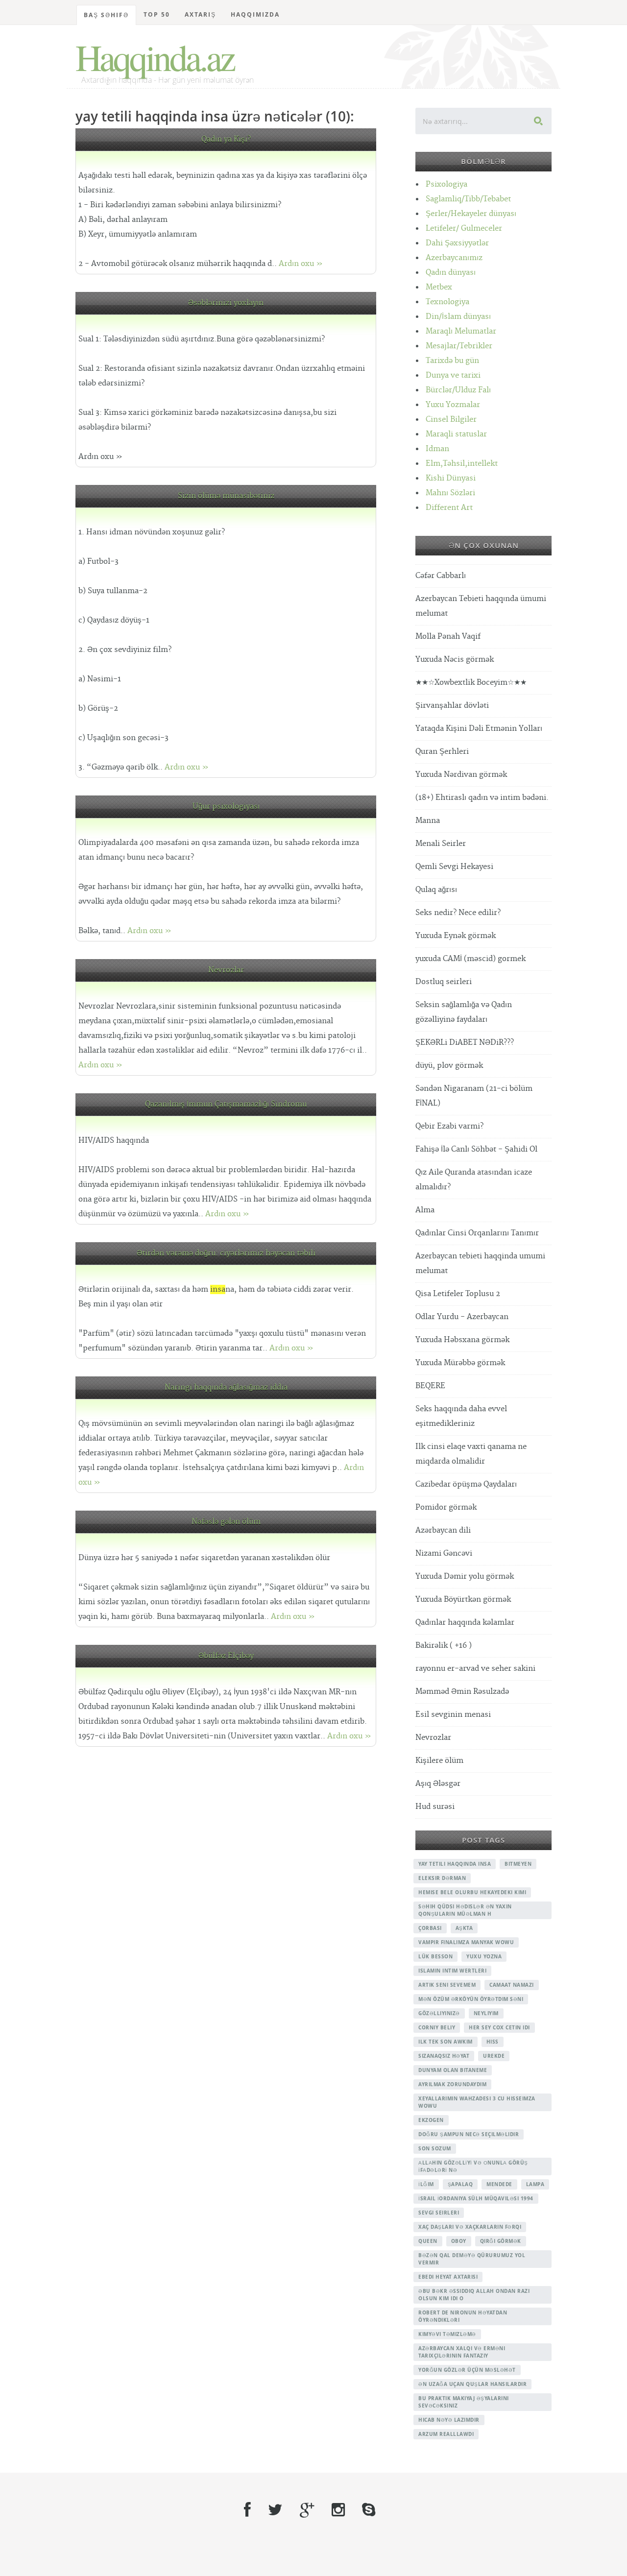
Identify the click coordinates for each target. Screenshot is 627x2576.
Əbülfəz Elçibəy (226, 1656)
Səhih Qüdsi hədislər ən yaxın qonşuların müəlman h (465, 1910)
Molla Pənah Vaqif (448, 637)
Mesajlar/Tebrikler (459, 346)
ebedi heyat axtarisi (448, 2277)
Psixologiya (446, 184)
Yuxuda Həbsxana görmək (462, 1340)
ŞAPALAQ (460, 2184)
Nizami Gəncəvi (444, 1553)
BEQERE (430, 1386)
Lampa (535, 2184)
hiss (493, 2042)
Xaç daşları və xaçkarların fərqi (470, 2227)
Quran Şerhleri (442, 752)
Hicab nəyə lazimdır (449, 2420)
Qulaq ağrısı (436, 890)
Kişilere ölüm (439, 1761)
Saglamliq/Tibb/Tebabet (468, 199)
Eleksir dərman (442, 1878)
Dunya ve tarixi (453, 375)
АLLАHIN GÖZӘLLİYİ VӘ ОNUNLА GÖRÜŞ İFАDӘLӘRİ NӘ (473, 2166)
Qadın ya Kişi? (226, 139)
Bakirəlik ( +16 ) (444, 1646)
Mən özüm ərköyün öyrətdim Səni (471, 1999)
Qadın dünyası (451, 273)
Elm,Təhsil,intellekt (462, 464)
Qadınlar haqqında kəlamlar (465, 1623)
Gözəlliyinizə (439, 2013)
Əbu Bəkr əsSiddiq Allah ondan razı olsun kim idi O (474, 2295)
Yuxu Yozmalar (453, 405)
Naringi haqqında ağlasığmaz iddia (226, 1387)
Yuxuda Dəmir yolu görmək (465, 1577)
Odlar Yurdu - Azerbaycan (462, 1317)
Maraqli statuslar (456, 434)
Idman (437, 449)
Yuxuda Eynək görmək (456, 936)
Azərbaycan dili (443, 1530)
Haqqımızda (255, 14)
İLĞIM (426, 2184)
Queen (428, 2241)
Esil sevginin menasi (453, 1715)
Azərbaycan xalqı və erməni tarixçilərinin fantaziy (462, 2352)
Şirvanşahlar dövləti (452, 706)
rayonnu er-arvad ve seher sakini (475, 1669)
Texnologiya (447, 302)
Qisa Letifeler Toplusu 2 (458, 1294)
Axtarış (200, 14)
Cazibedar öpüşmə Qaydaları (466, 1484)
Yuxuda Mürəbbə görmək (460, 1363)
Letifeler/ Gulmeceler (464, 229)
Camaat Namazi (512, 1985)
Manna (428, 821)
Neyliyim (486, 2013)
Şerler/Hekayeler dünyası (471, 214)
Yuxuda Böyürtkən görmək (463, 1600)
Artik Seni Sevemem (447, 1985)
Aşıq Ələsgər (438, 1784)
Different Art (449, 508)
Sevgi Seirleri (439, 2213)
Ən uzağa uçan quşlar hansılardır (472, 2384)
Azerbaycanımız (454, 258)
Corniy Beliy (437, 2027)
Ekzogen (431, 2120)
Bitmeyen (518, 1864)
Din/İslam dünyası (458, 317)
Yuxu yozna (484, 1956)
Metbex (439, 287)
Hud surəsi (435, 1807)
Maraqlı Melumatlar (461, 331)
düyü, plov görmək (449, 1066)
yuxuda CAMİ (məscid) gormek (470, 959)
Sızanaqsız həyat (444, 2056)
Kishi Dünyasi (451, 478)
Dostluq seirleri (444, 982)
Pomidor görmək (446, 1507)
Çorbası (430, 1928)
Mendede (499, 2184)
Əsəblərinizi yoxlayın (226, 303)
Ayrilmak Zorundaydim (452, 2084)
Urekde (494, 2056)
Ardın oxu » (301, 264)
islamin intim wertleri (452, 1971)
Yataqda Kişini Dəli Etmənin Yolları (479, 729)
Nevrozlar (226, 970)
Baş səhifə (106, 15)
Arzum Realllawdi (446, 2434)
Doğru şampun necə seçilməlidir (469, 2134)
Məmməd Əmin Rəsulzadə (462, 1692)
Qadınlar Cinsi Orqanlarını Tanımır (477, 1233)
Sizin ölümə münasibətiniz (226, 496)
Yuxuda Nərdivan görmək (461, 775)
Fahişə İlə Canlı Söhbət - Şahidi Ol (476, 1149)
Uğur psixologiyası (226, 807)
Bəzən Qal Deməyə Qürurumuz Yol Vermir (472, 2259)
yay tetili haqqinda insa (455, 1864)
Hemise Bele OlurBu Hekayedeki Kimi (472, 1892)
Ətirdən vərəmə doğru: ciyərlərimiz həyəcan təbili (226, 1253)
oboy (459, 2241)
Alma (425, 1210)
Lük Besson (435, 1956)
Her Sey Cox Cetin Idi (499, 2027)
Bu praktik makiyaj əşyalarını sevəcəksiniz (464, 2402)
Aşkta (464, 1928)
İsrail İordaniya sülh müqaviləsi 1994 (476, 2198)
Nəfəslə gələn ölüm (226, 1522)
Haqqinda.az (155, 57)
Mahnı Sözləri (450, 493)
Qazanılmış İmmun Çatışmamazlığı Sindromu (226, 1104)
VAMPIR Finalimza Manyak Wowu (466, 1942)
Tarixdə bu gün (452, 361)
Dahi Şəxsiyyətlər (457, 243)
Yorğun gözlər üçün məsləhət (467, 2370)
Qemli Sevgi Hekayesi (454, 867)
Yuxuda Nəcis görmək (455, 660)
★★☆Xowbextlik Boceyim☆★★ (471, 683)
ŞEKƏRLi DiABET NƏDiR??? (465, 1043)
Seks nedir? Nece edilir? (458, 913)
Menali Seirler (441, 844)
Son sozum (435, 2148)
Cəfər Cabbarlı (441, 576)
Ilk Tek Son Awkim (446, 2042)
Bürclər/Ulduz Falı (458, 390)
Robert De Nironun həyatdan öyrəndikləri (463, 2316)
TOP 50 (157, 14)
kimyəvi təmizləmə (447, 2334)
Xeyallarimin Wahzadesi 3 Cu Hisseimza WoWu (477, 2102)
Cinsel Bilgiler (451, 420)
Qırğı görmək (501, 2241)
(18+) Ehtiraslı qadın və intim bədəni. (482, 798)
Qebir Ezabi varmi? (449, 1126)
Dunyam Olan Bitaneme (453, 2070)
